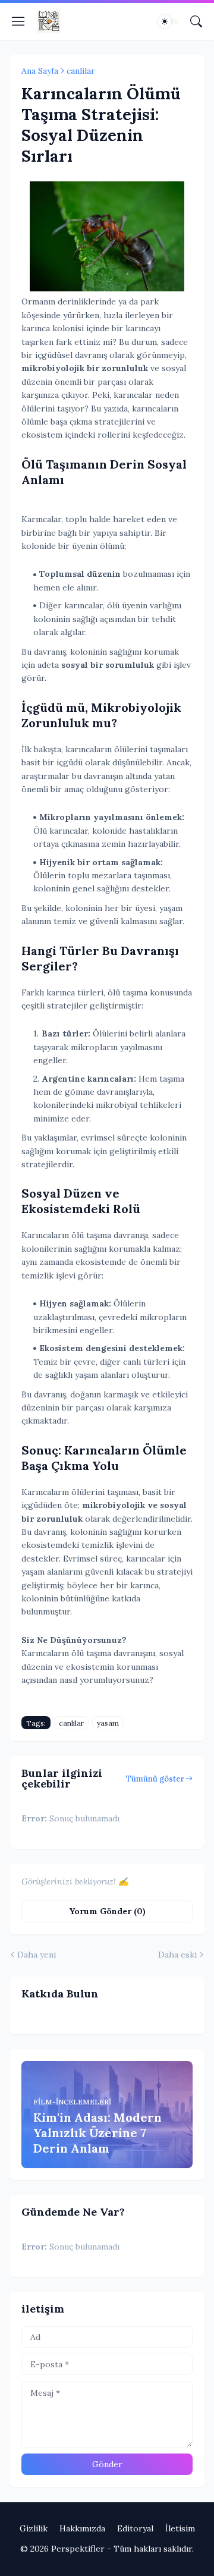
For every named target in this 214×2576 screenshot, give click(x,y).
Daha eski (177, 1955)
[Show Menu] (18, 21)
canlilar (81, 71)
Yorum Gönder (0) (107, 1911)
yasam (108, 1723)
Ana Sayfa (40, 71)
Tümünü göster (155, 1779)
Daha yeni (37, 1955)
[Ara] (196, 21)
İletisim (180, 2528)
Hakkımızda (82, 2528)
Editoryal (135, 2528)
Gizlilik (34, 2528)
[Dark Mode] (168, 21)
